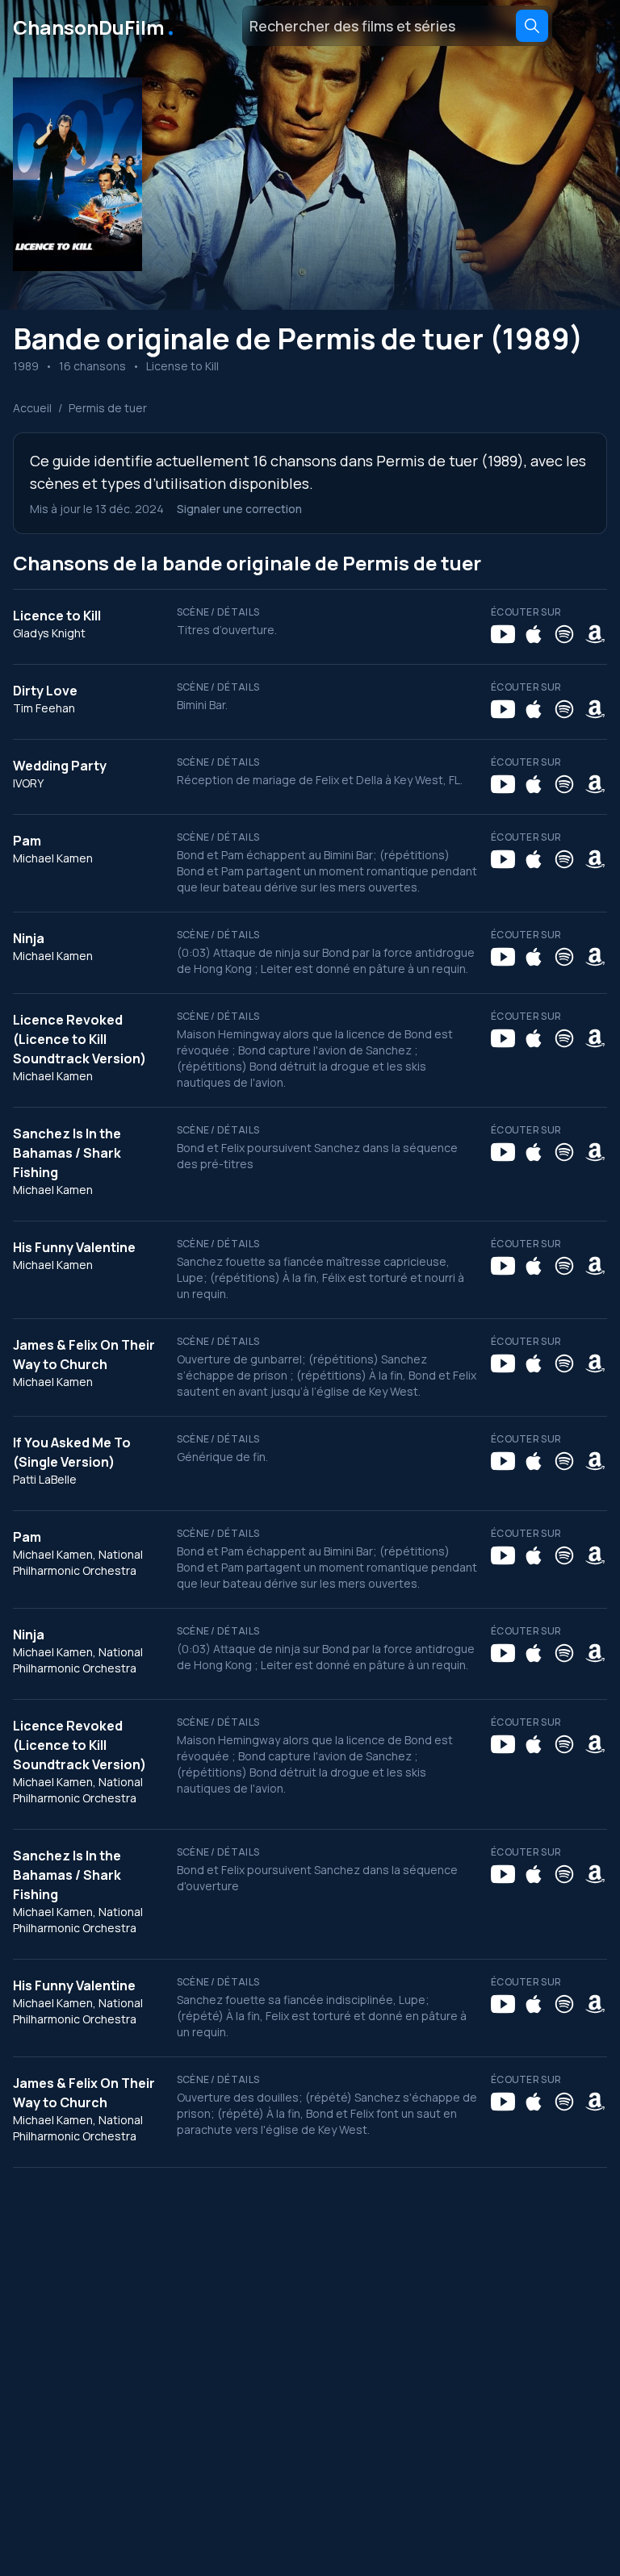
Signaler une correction (239, 509)
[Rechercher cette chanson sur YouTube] (503, 634)
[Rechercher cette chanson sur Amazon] (595, 634)
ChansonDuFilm (95, 26)
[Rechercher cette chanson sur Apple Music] (534, 634)
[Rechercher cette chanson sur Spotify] (564, 634)
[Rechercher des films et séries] (532, 26)
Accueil (32, 408)
